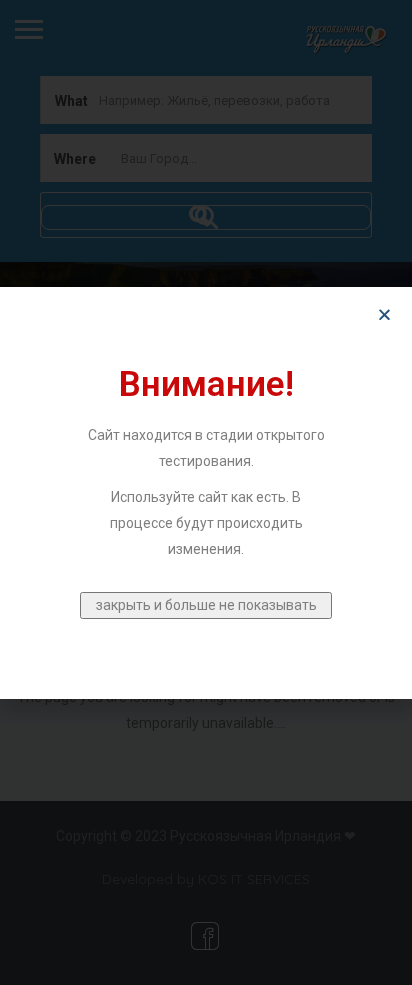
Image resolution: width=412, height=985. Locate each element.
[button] (384, 314)
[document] (206, 492)
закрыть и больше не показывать (206, 605)
